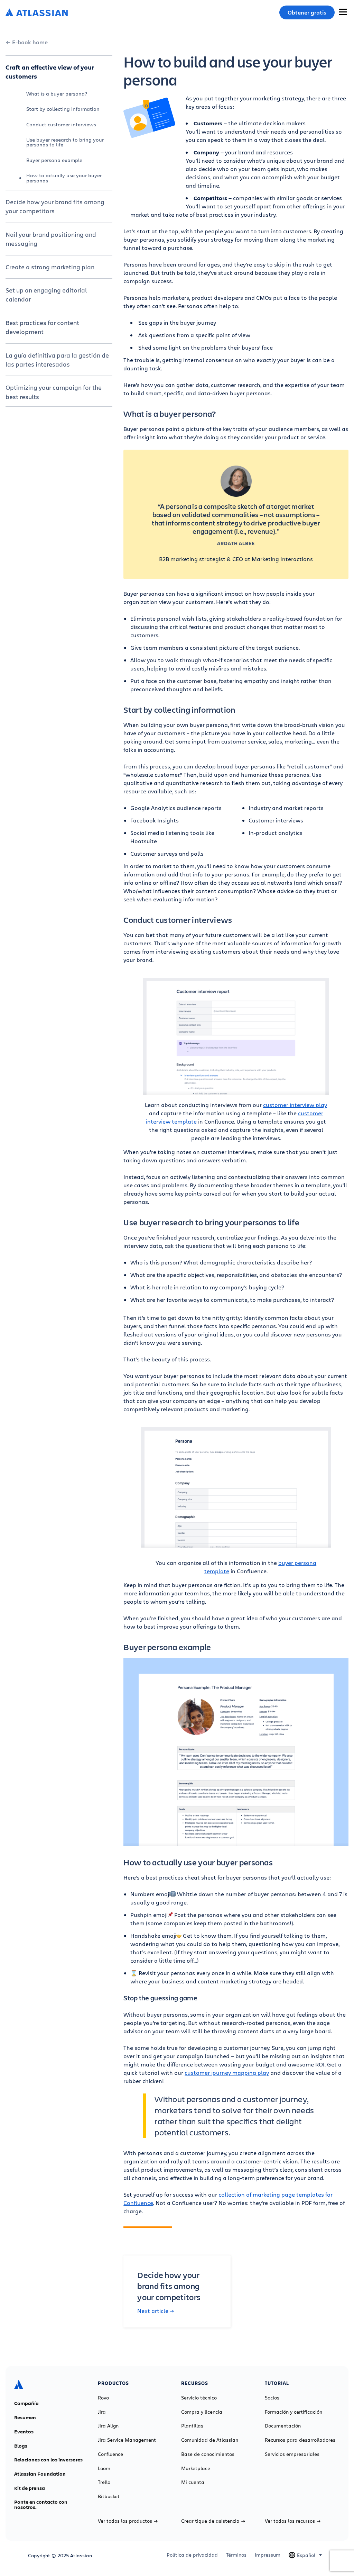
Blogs (21, 2446)
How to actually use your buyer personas (64, 178)
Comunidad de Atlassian (210, 2440)
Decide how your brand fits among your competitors (55, 206)
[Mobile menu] (343, 12)
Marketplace (196, 2468)
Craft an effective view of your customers (50, 72)
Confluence (110, 2454)
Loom (104, 2468)
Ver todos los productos (125, 2521)
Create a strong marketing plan (50, 267)
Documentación (283, 2426)
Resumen (25, 2417)
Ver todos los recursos (290, 2521)
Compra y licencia (202, 2412)
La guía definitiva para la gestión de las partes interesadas (57, 360)
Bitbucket (109, 2496)
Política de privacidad (192, 2555)
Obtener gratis (307, 12)
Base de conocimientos (208, 2454)
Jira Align (108, 2426)
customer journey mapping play (227, 2073)
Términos (236, 2555)
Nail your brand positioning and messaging (51, 239)
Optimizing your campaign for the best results (54, 392)
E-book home (30, 42)
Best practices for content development (42, 327)
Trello (104, 2482)
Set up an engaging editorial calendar (46, 295)
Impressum (268, 2555)
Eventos (24, 2432)
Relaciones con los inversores (48, 2460)
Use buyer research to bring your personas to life (65, 142)
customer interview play (295, 1105)
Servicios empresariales (292, 2454)
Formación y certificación (294, 2412)
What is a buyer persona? (57, 94)
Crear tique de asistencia (210, 2521)
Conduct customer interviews (61, 124)
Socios (272, 2398)
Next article (153, 2311)
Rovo (103, 2398)
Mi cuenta (193, 2482)
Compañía (26, 2403)
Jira (102, 2412)
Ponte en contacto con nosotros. (41, 2505)
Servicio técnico (199, 2398)
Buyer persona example (54, 160)
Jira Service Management (127, 2440)
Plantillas (192, 2426)
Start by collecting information (63, 109)
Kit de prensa (30, 2488)
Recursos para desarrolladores (300, 2440)
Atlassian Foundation (40, 2474)
